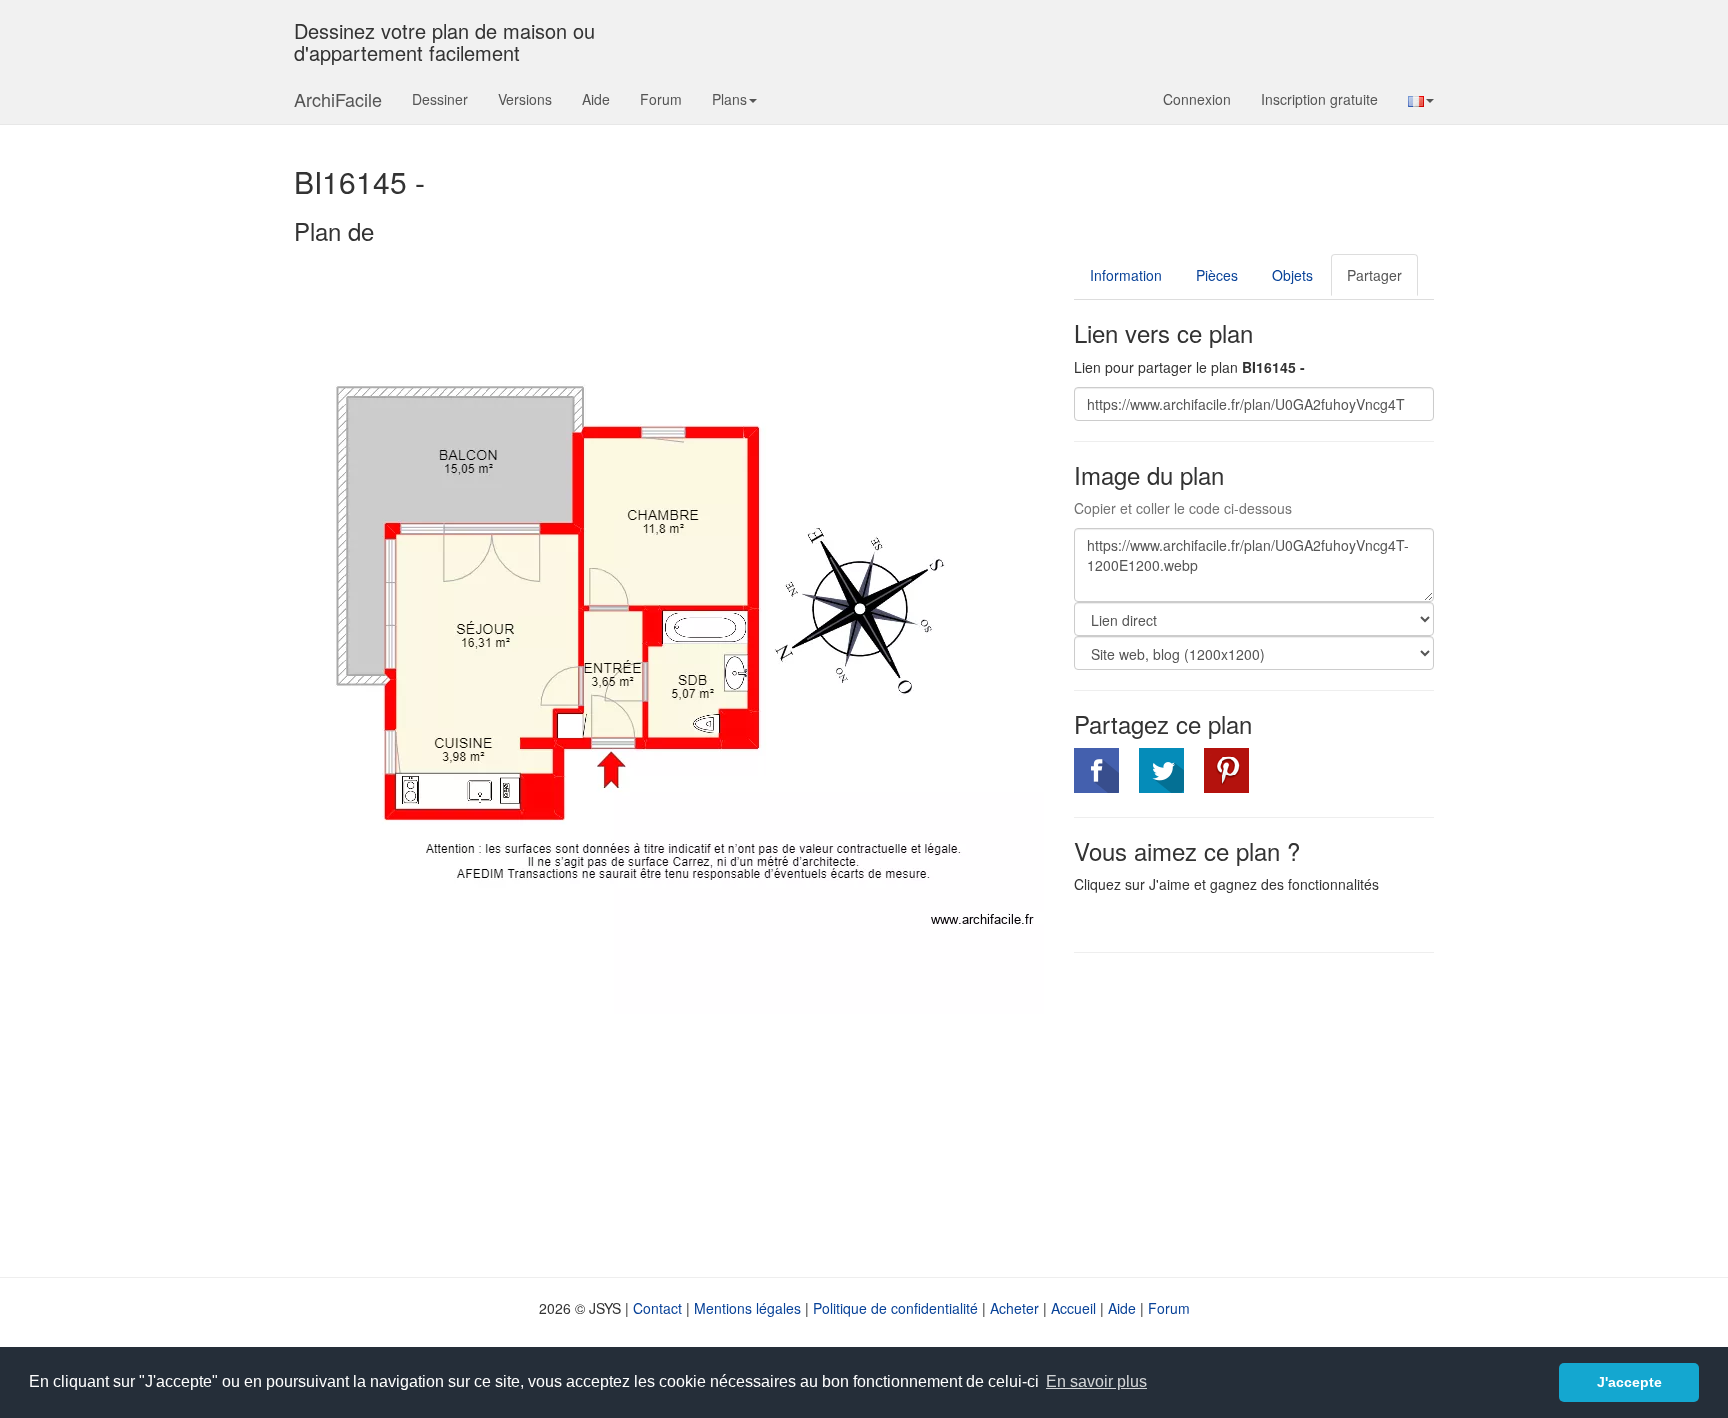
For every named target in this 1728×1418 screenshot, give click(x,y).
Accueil (1073, 1308)
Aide (596, 99)
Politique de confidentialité (895, 1308)
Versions (525, 99)
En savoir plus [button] (1096, 1381)
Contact (657, 1308)
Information (1126, 275)
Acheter (1014, 1308)
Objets (1292, 275)
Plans (729, 99)
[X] (1161, 770)
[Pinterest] (1226, 770)
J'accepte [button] (1629, 1382)
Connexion (1197, 99)
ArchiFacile (338, 99)
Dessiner (440, 99)
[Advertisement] (1242, 1113)
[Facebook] (1096, 770)
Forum (661, 99)
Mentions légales (747, 1308)
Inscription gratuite (1319, 99)
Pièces (1217, 275)
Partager (1374, 275)
